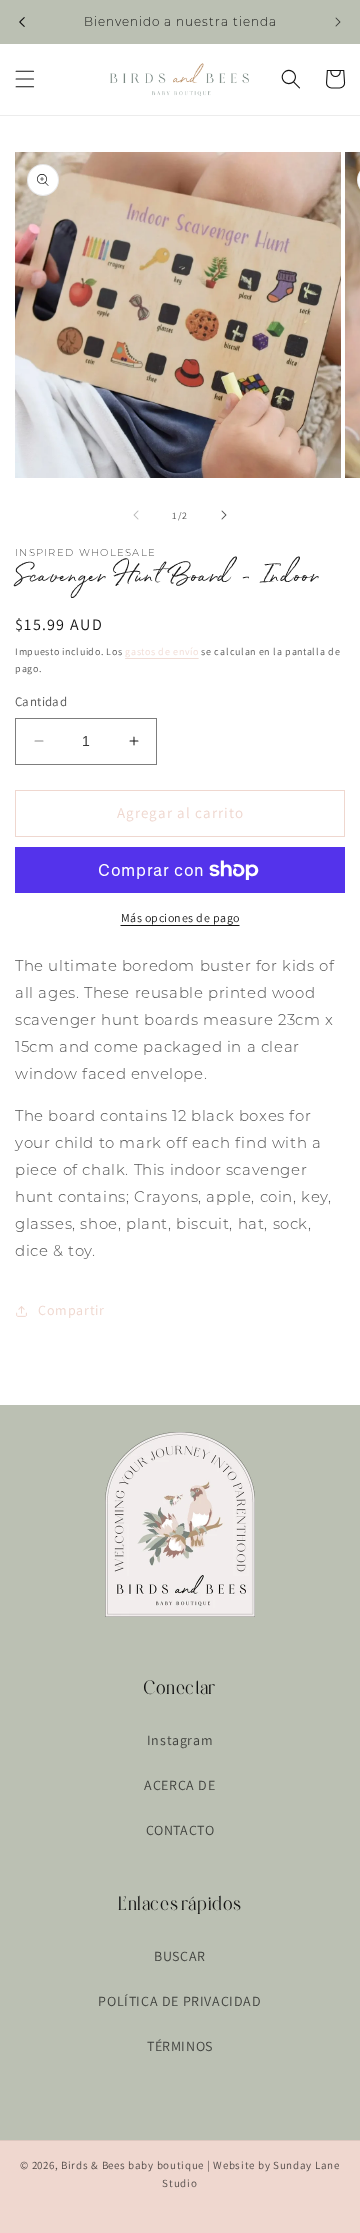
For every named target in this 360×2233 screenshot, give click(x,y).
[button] (25, 79)
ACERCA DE (179, 1785)
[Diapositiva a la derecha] (224, 515)
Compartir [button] (71, 1310)
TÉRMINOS (180, 2046)
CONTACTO (180, 1830)
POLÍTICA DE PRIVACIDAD (179, 2001)
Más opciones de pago (180, 917)
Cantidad (41, 701)
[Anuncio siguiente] (338, 22)
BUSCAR (180, 1956)
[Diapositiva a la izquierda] (136, 515)
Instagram (180, 1740)
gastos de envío (162, 651)
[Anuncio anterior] (22, 22)
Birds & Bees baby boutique (132, 2165)
